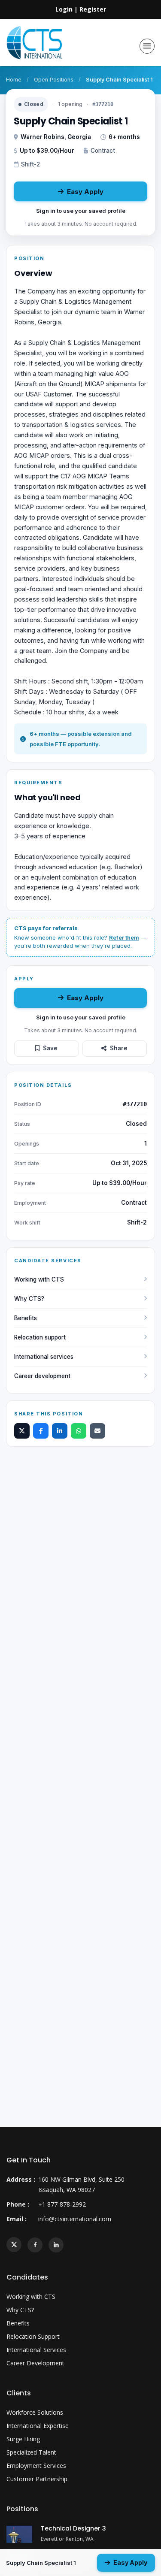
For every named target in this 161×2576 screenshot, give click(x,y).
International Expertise (38, 2426)
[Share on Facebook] (41, 1431)
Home (14, 80)
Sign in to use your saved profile (81, 211)
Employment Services (36, 2466)
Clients (19, 2393)
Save (50, 1048)
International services (44, 1357)
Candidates (27, 2277)
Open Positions (54, 80)
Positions (22, 2509)
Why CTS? (29, 1299)
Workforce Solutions (35, 2412)
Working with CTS (39, 1279)
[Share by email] (97, 1431)
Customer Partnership (37, 2479)
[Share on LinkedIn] (60, 1431)
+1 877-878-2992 (62, 2204)
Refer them (124, 937)
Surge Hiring (23, 2439)
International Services (36, 2350)
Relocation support (40, 1337)
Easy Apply (85, 192)
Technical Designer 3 (73, 2528)
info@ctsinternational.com (75, 2219)
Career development (42, 1376)
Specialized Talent (31, 2452)
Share (119, 1048)
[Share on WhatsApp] (79, 1431)
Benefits (26, 1318)
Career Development (35, 2363)
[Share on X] (22, 1431)
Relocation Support (33, 2336)
